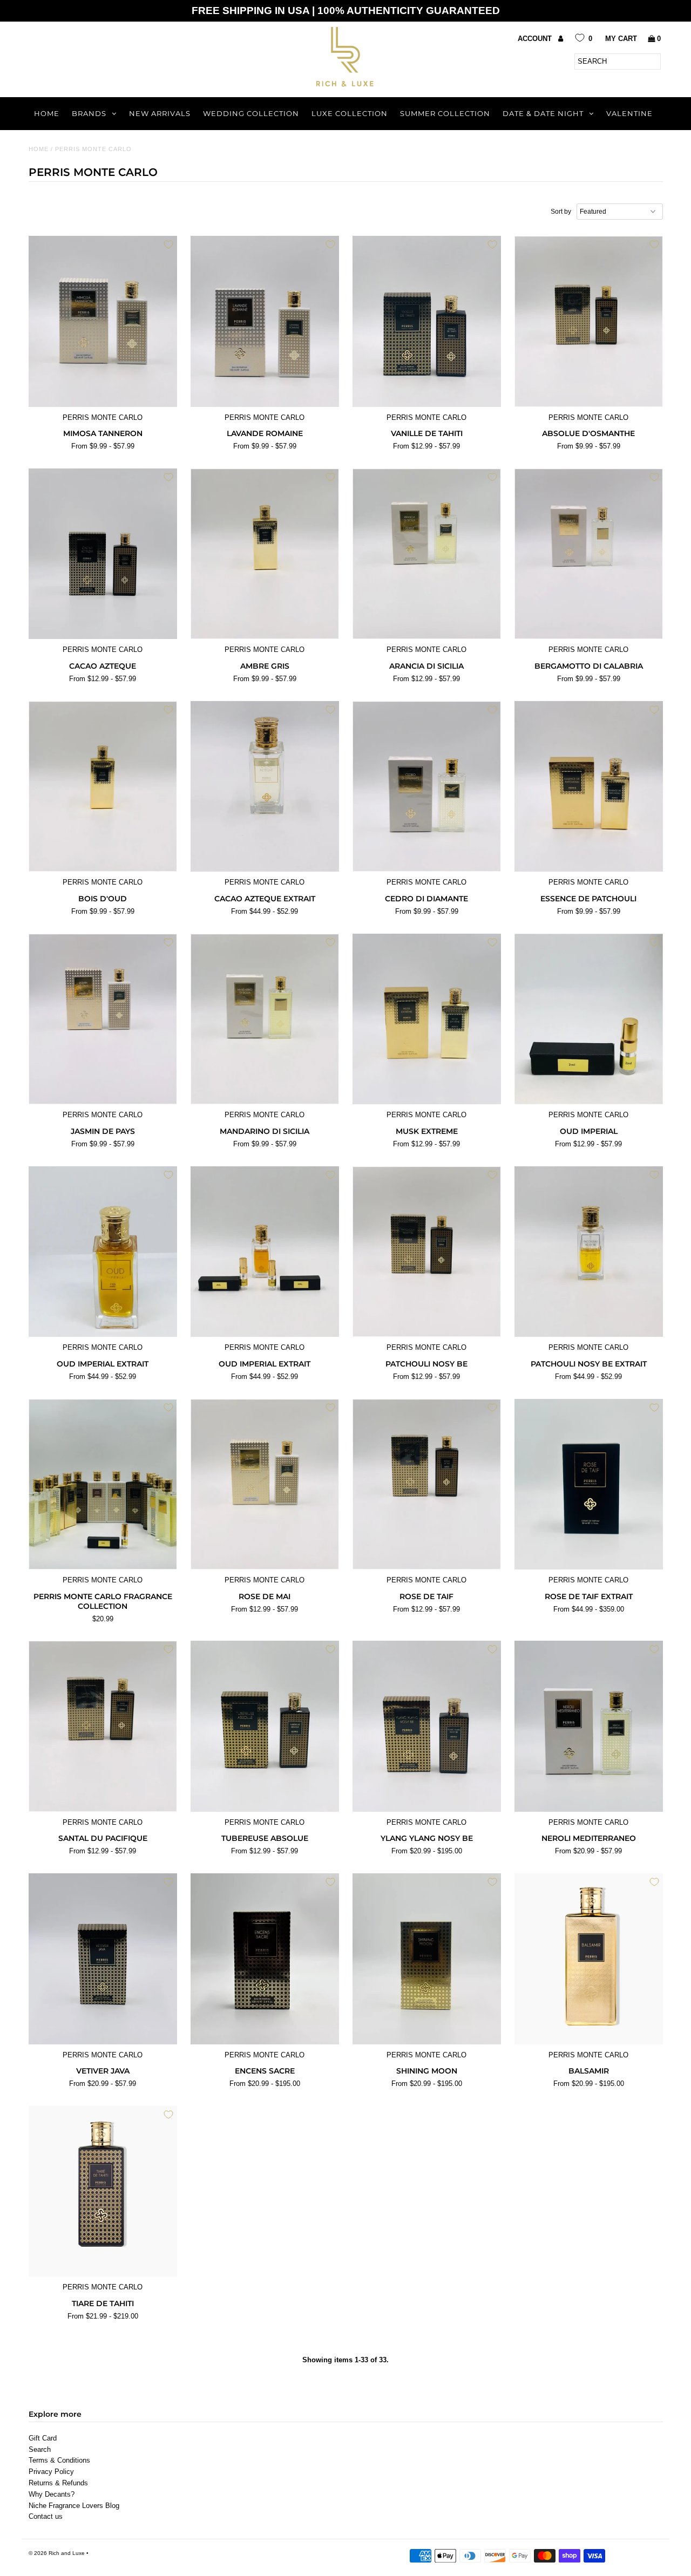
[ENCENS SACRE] (265, 1959)
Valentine (629, 113)
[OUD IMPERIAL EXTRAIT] (103, 1252)
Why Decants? (52, 2494)
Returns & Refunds (58, 2483)
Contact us (46, 2516)
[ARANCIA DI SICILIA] (427, 554)
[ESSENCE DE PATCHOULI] (589, 786)
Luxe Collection (350, 113)
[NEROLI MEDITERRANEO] (589, 1726)
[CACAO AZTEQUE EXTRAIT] (265, 786)
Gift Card (43, 2438)
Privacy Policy (51, 2472)
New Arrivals (160, 113)
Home (47, 113)
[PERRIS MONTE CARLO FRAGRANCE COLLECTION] (103, 1484)
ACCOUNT (536, 39)
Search (40, 2449)
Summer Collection (445, 113)
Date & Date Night (543, 113)
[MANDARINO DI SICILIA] (265, 1019)
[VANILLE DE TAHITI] (427, 321)
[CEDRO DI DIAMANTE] (427, 786)
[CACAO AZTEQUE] (103, 554)
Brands (89, 113)
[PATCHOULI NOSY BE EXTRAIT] (589, 1252)
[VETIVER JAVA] (103, 1959)
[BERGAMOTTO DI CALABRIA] (589, 554)
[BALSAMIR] (589, 1959)
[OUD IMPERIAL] (589, 1019)
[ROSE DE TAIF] (427, 1484)
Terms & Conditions (59, 2460)
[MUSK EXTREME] (427, 1019)
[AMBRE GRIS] (265, 554)
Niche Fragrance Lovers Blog (74, 2506)
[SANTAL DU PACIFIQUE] (103, 1726)
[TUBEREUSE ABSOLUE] (265, 1726)
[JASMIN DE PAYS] (103, 1019)
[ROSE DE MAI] (265, 1484)
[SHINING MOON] (427, 1959)
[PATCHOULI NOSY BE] (427, 1252)
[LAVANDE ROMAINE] (265, 321)
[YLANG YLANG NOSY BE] (427, 1726)
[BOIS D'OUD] (103, 786)
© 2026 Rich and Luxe (57, 2553)
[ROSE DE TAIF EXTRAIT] (589, 1484)
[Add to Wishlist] (168, 244)
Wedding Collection (251, 113)
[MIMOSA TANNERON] (103, 321)
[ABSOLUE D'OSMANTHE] (589, 321)
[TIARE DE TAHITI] (103, 2191)
